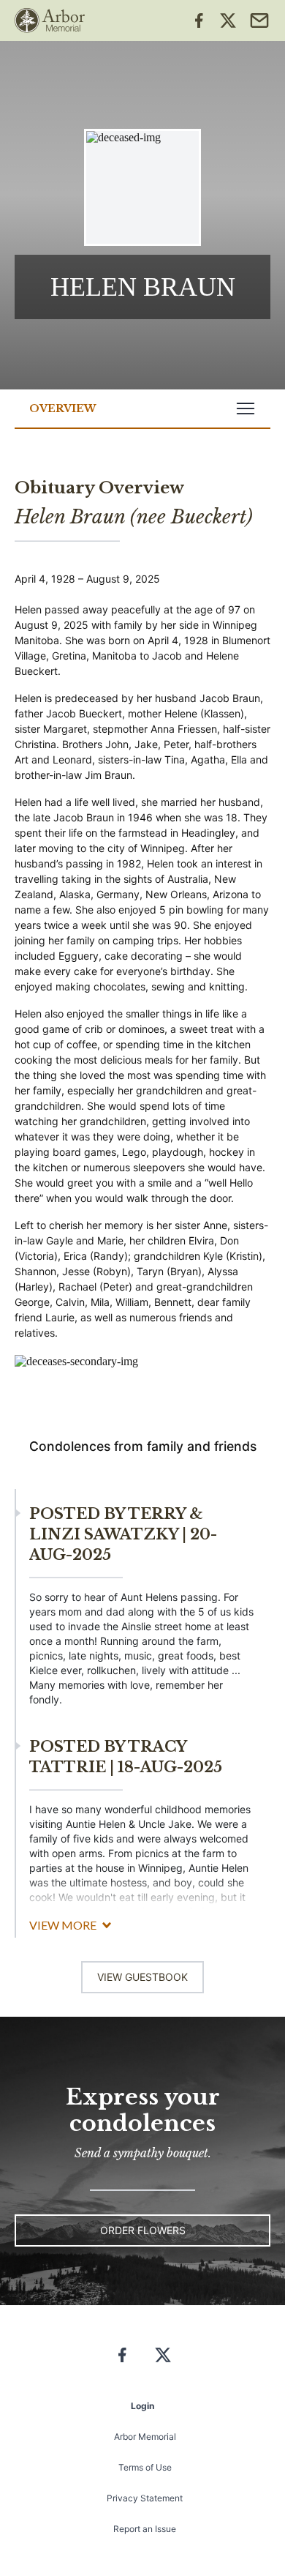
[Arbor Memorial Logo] (50, 20)
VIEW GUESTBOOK (142, 1977)
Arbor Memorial (145, 2437)
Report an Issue (145, 2529)
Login (142, 2406)
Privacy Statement (145, 2498)
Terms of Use (145, 2467)
